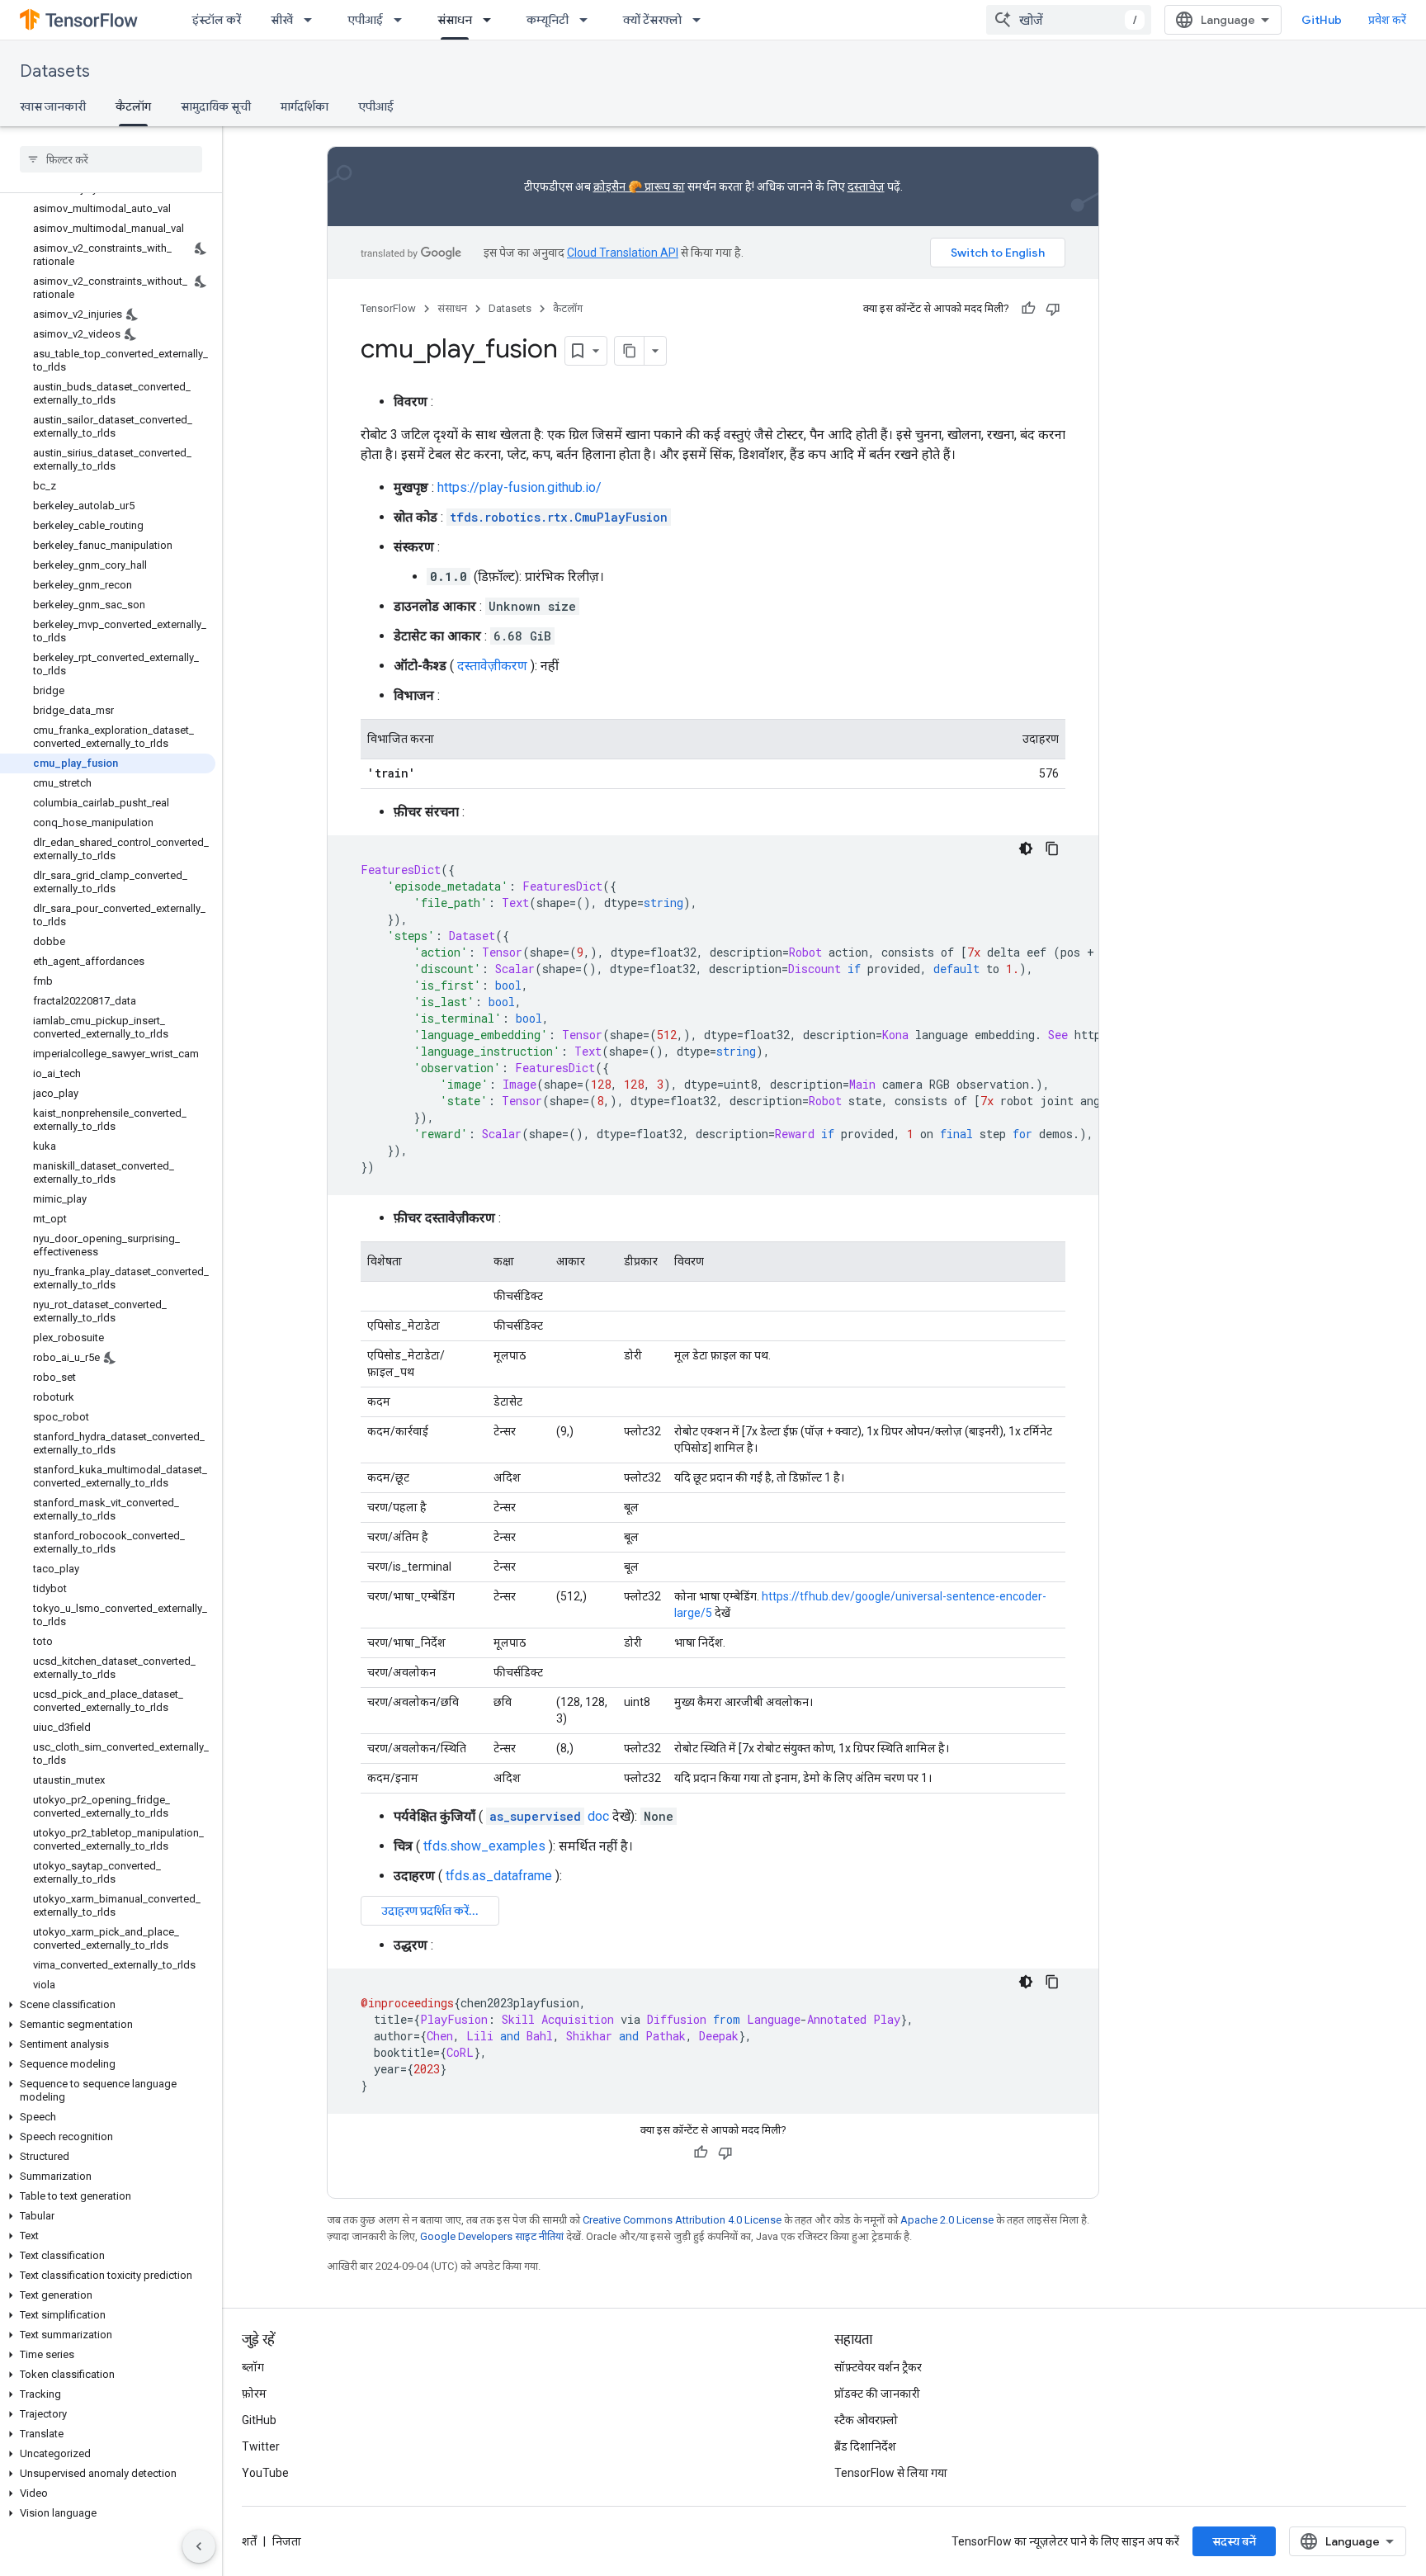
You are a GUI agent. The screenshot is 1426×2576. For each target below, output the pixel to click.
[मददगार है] (1028, 309)
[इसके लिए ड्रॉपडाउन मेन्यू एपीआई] (403, 20)
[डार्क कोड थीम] (1026, 848)
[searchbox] (111, 159)
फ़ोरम (254, 2394)
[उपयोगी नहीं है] (1053, 309)
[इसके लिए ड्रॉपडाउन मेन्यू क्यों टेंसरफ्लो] (701, 20)
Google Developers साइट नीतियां (492, 2236)
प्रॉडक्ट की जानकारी (877, 2394)
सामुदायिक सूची (216, 106)
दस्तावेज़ (866, 187)
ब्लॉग (253, 2367)
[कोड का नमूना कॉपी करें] (1052, 848)
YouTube (265, 2473)
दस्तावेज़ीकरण (492, 666)
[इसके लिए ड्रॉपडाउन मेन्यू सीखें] (313, 20)
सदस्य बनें (1234, 2541)
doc (549, 1816)
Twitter (261, 2446)
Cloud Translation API (623, 253)
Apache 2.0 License (947, 2220)
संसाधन (455, 20)
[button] (108, 2005)
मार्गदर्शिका (305, 106)
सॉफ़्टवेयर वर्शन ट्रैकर (878, 2367)
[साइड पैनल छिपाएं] (199, 2546)
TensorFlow (388, 308)
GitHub (1322, 20)
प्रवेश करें (1387, 20)
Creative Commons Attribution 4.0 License (682, 2220)
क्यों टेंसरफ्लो (652, 20)
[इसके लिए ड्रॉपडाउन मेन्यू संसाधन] (492, 20)
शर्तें (249, 2541)
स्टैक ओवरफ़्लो (866, 2420)
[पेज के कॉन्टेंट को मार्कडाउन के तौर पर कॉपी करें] (630, 351)
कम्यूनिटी (548, 20)
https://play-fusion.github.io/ (519, 487)
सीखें (282, 20)
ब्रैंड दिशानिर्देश (865, 2446)
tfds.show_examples (484, 1846)
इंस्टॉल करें (217, 20)
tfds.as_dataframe (499, 1876)
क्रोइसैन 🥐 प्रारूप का (639, 187)
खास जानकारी (53, 106)
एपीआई (365, 20)
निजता (287, 2541)
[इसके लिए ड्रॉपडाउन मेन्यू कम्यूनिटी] (588, 20)
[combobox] (1069, 20)
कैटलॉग (133, 106)
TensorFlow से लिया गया (891, 2473)
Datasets (55, 71)
